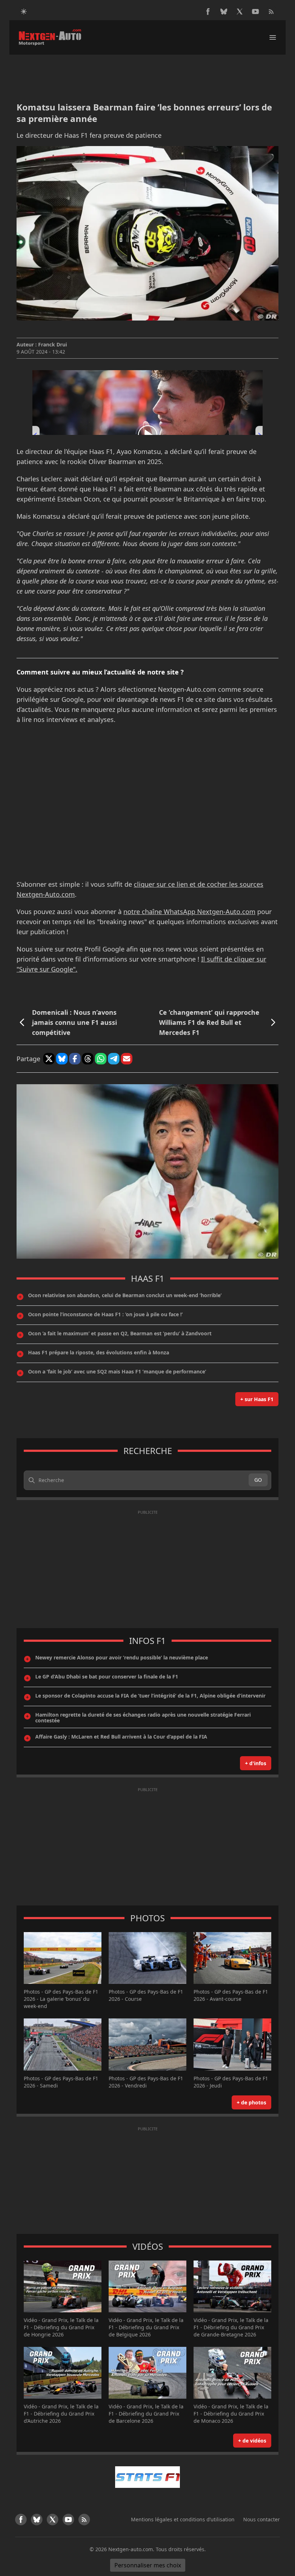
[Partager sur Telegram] (114, 1059)
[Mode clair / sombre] (24, 12)
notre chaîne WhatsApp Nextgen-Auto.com (189, 912)
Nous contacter (262, 2519)
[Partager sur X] (49, 1059)
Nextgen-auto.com (131, 2549)
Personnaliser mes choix (148, 2565)
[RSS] (271, 12)
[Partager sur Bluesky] (62, 1059)
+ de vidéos (252, 2441)
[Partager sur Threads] (88, 1059)
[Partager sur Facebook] (75, 1059)
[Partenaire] (147, 2477)
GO (258, 1480)
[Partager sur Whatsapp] (101, 1059)
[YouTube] (255, 12)
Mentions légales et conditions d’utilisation (183, 2519)
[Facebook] (208, 12)
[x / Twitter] (240, 12)
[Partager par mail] (127, 1059)
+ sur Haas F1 (257, 1399)
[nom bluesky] (224, 12)
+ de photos (251, 2102)
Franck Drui (53, 344)
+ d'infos (256, 1763)
